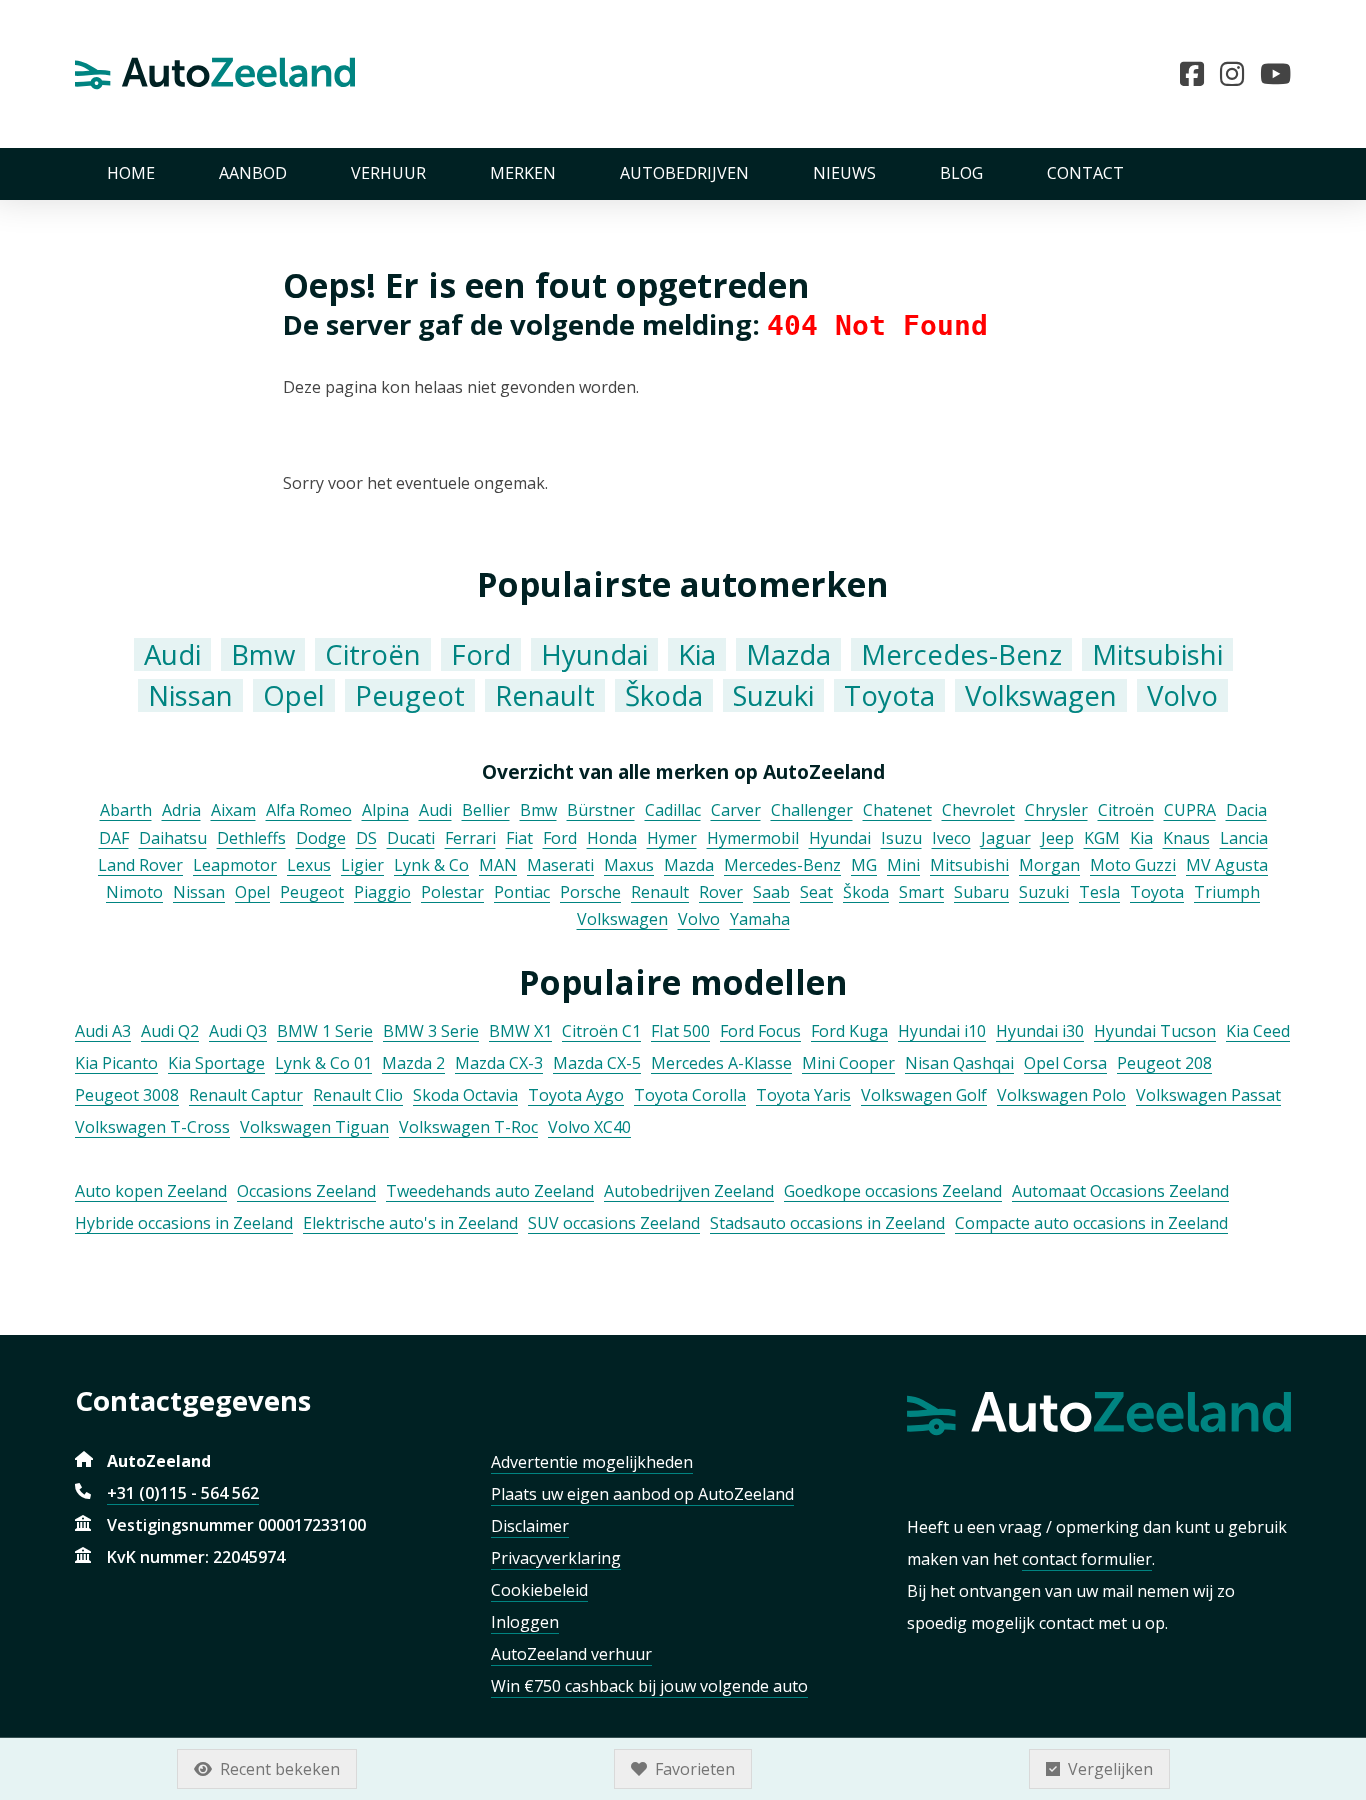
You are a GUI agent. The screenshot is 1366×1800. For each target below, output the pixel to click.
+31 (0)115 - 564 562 (183, 1493)
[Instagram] (1240, 74)
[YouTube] (1275, 74)
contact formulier (1087, 1559)
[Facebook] (1200, 74)
